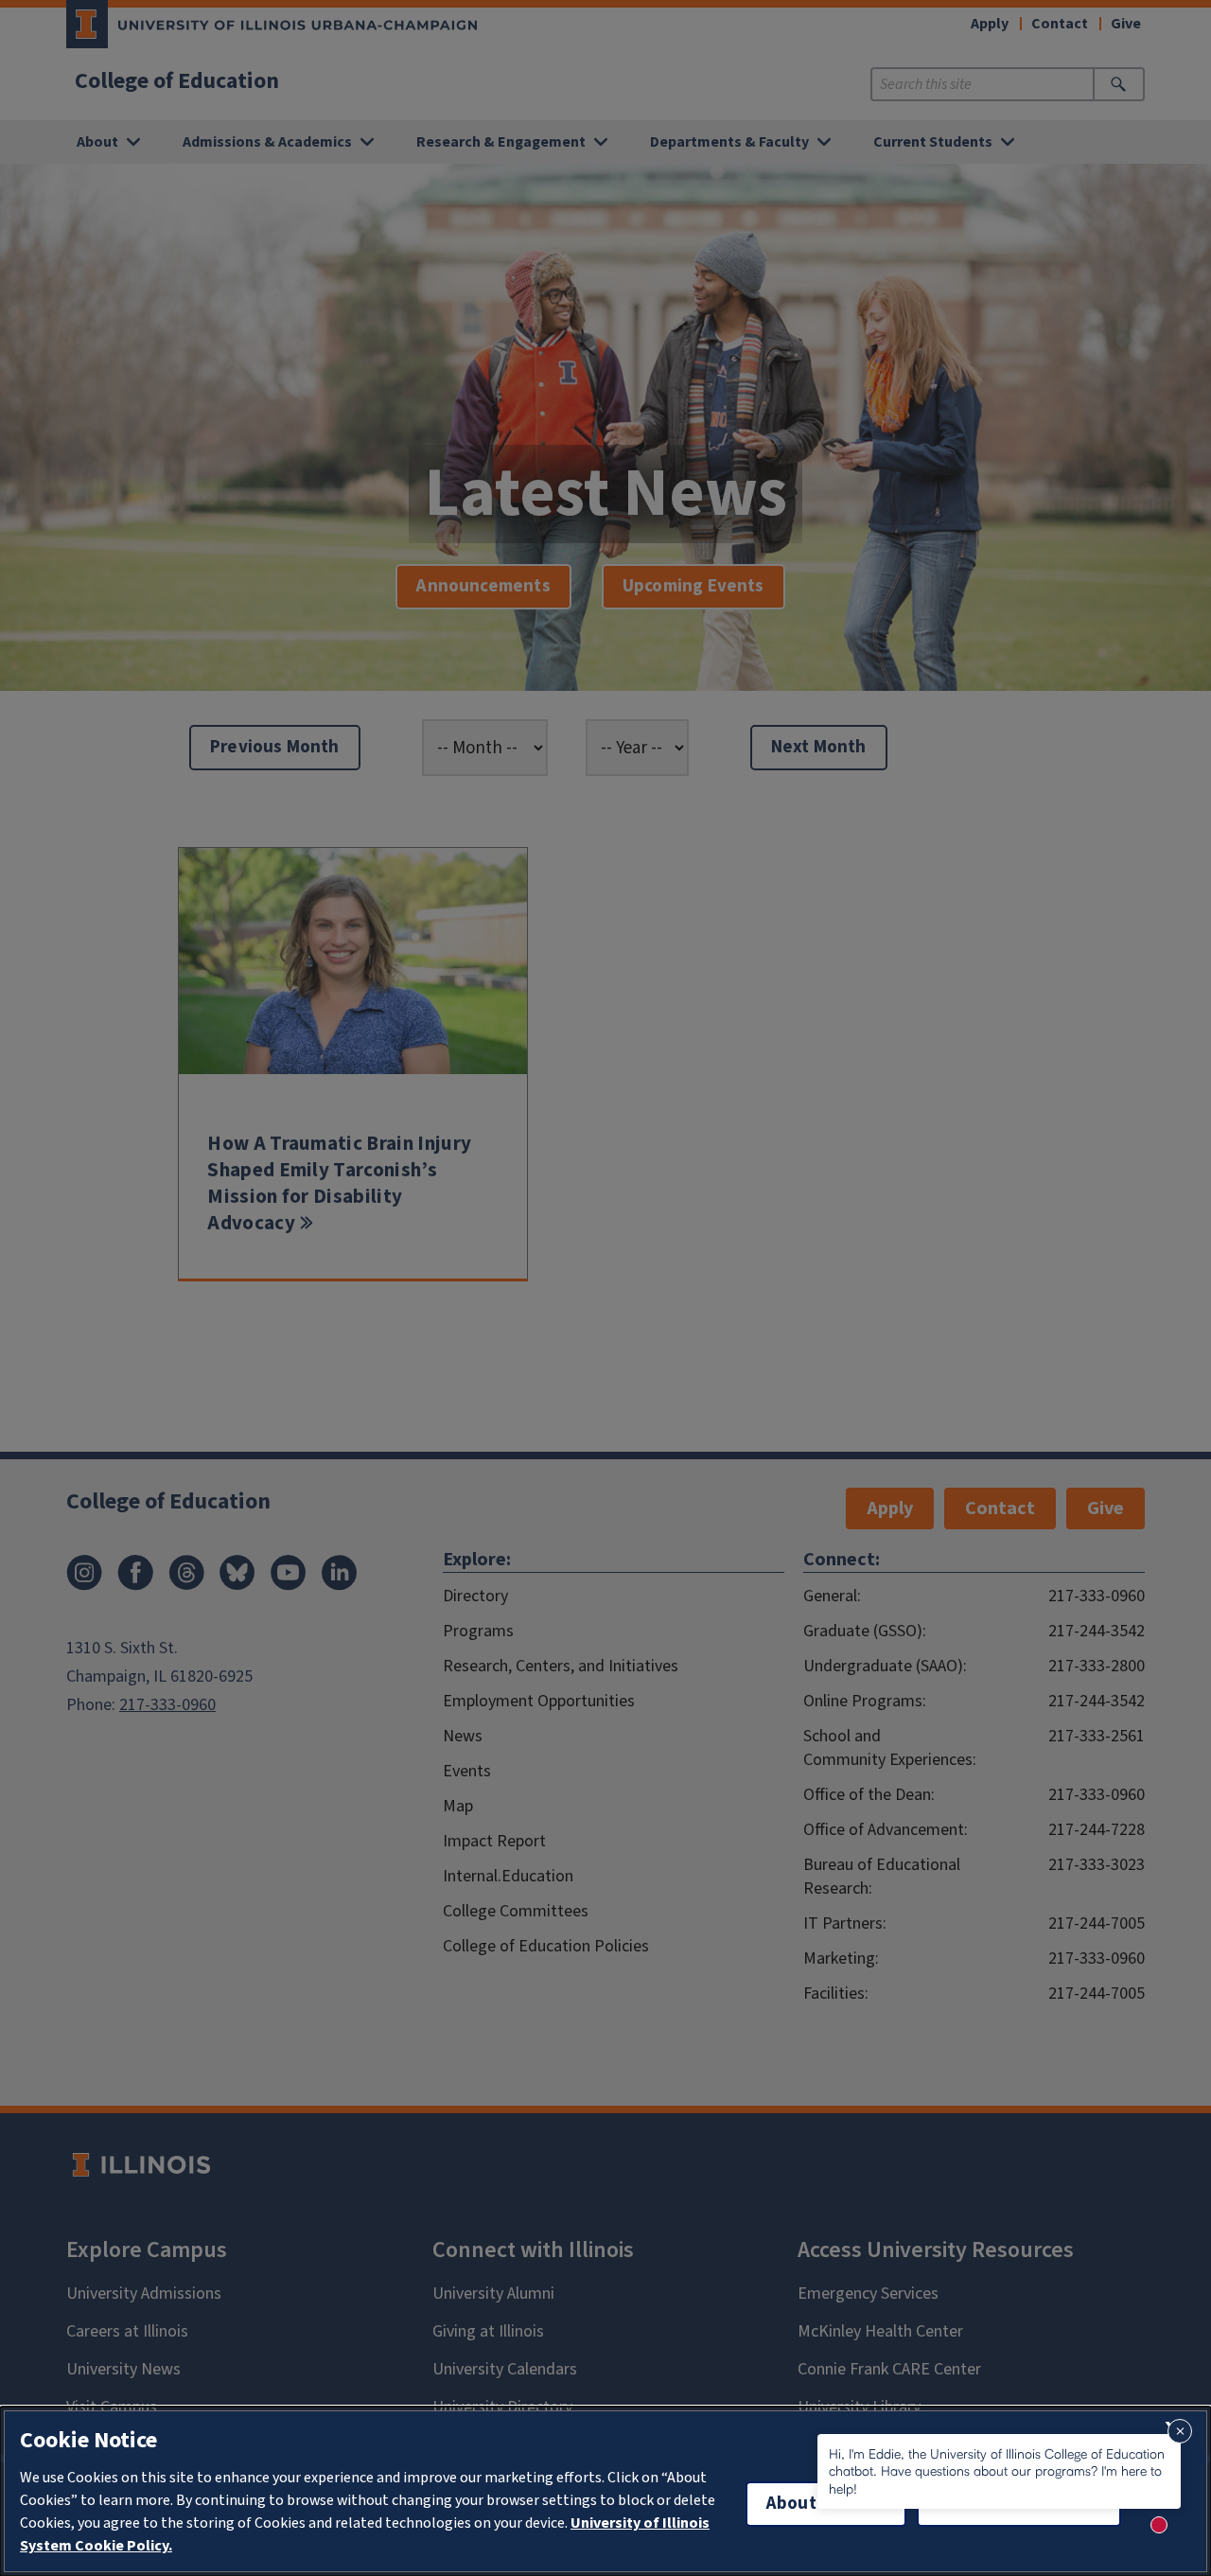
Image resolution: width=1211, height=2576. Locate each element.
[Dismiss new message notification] (1180, 2431)
